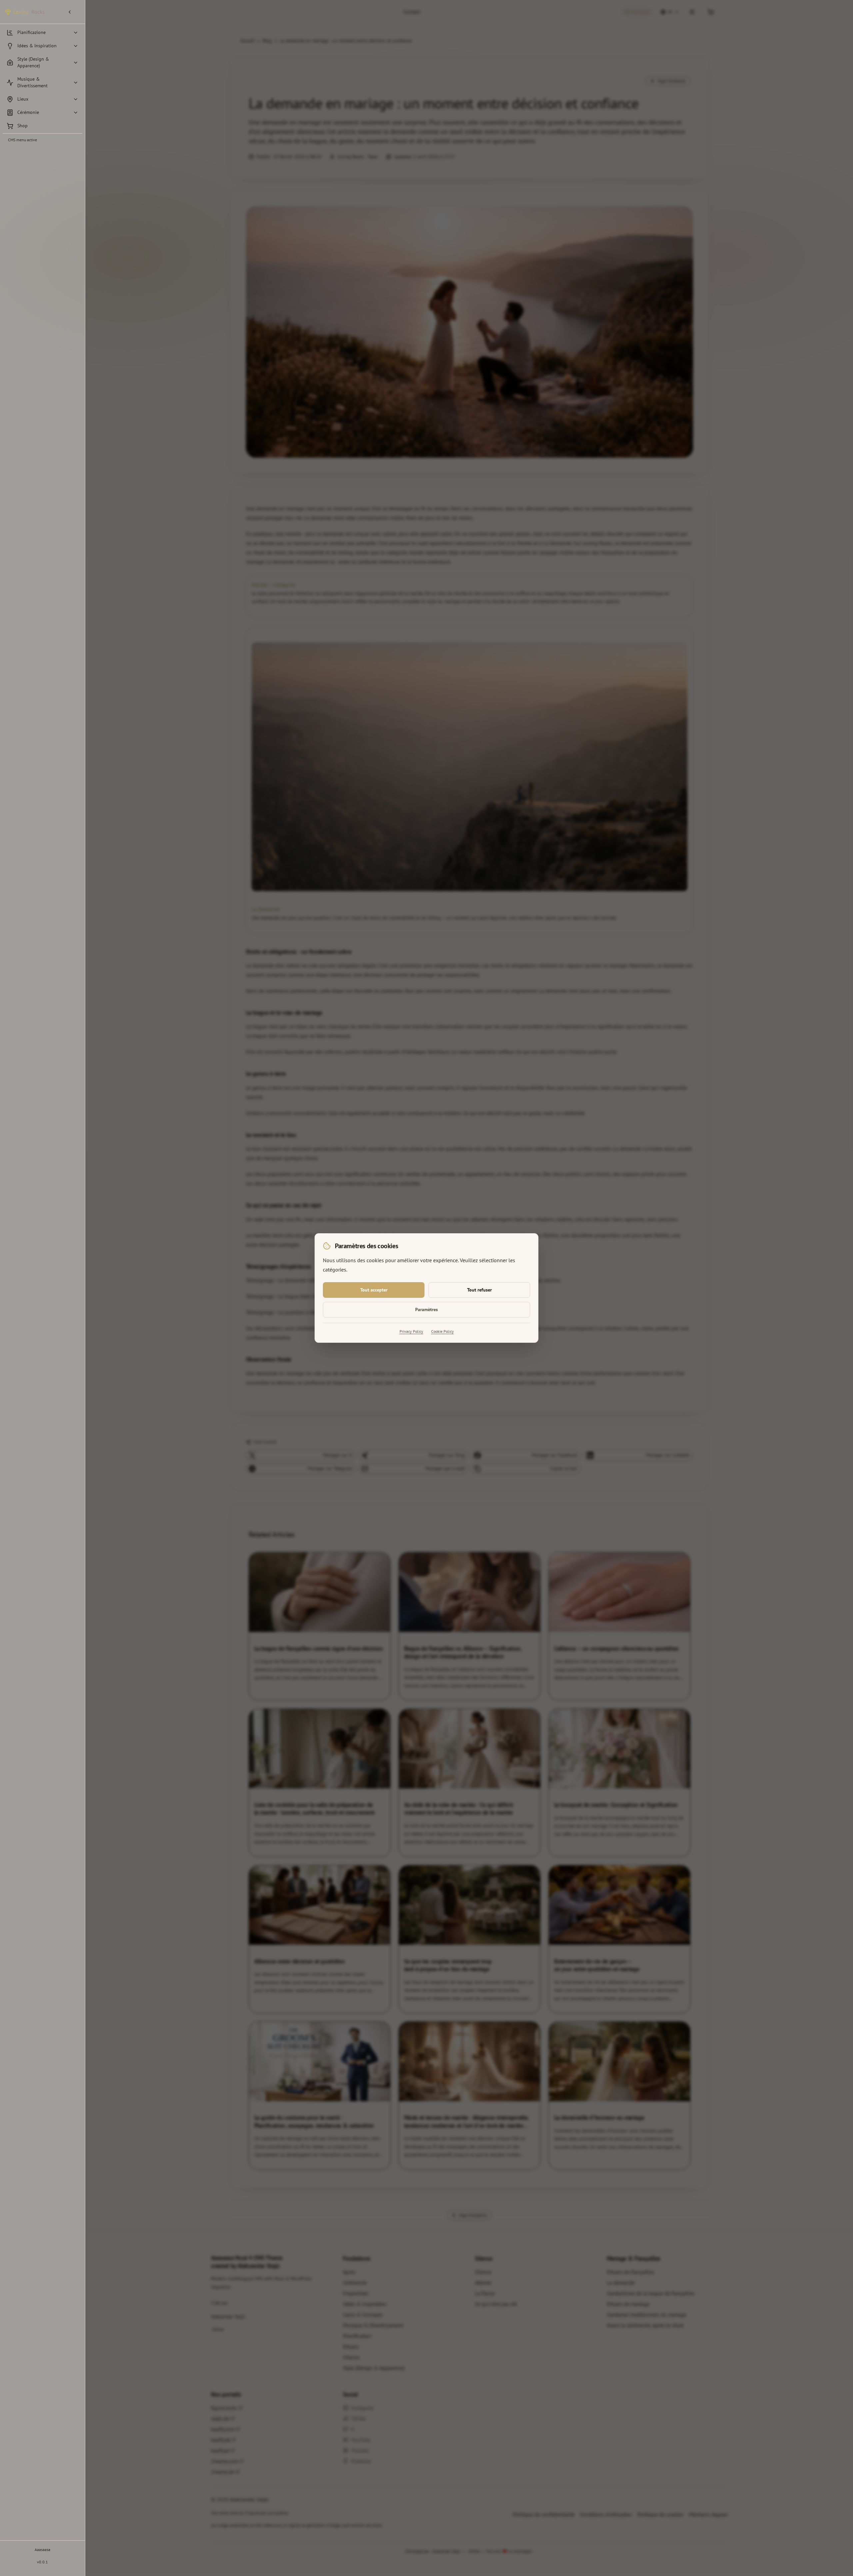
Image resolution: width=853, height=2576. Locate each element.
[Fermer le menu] (72, 12)
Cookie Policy (442, 1331)
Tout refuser (479, 1290)
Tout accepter (374, 1290)
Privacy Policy (411, 1331)
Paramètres (426, 1309)
